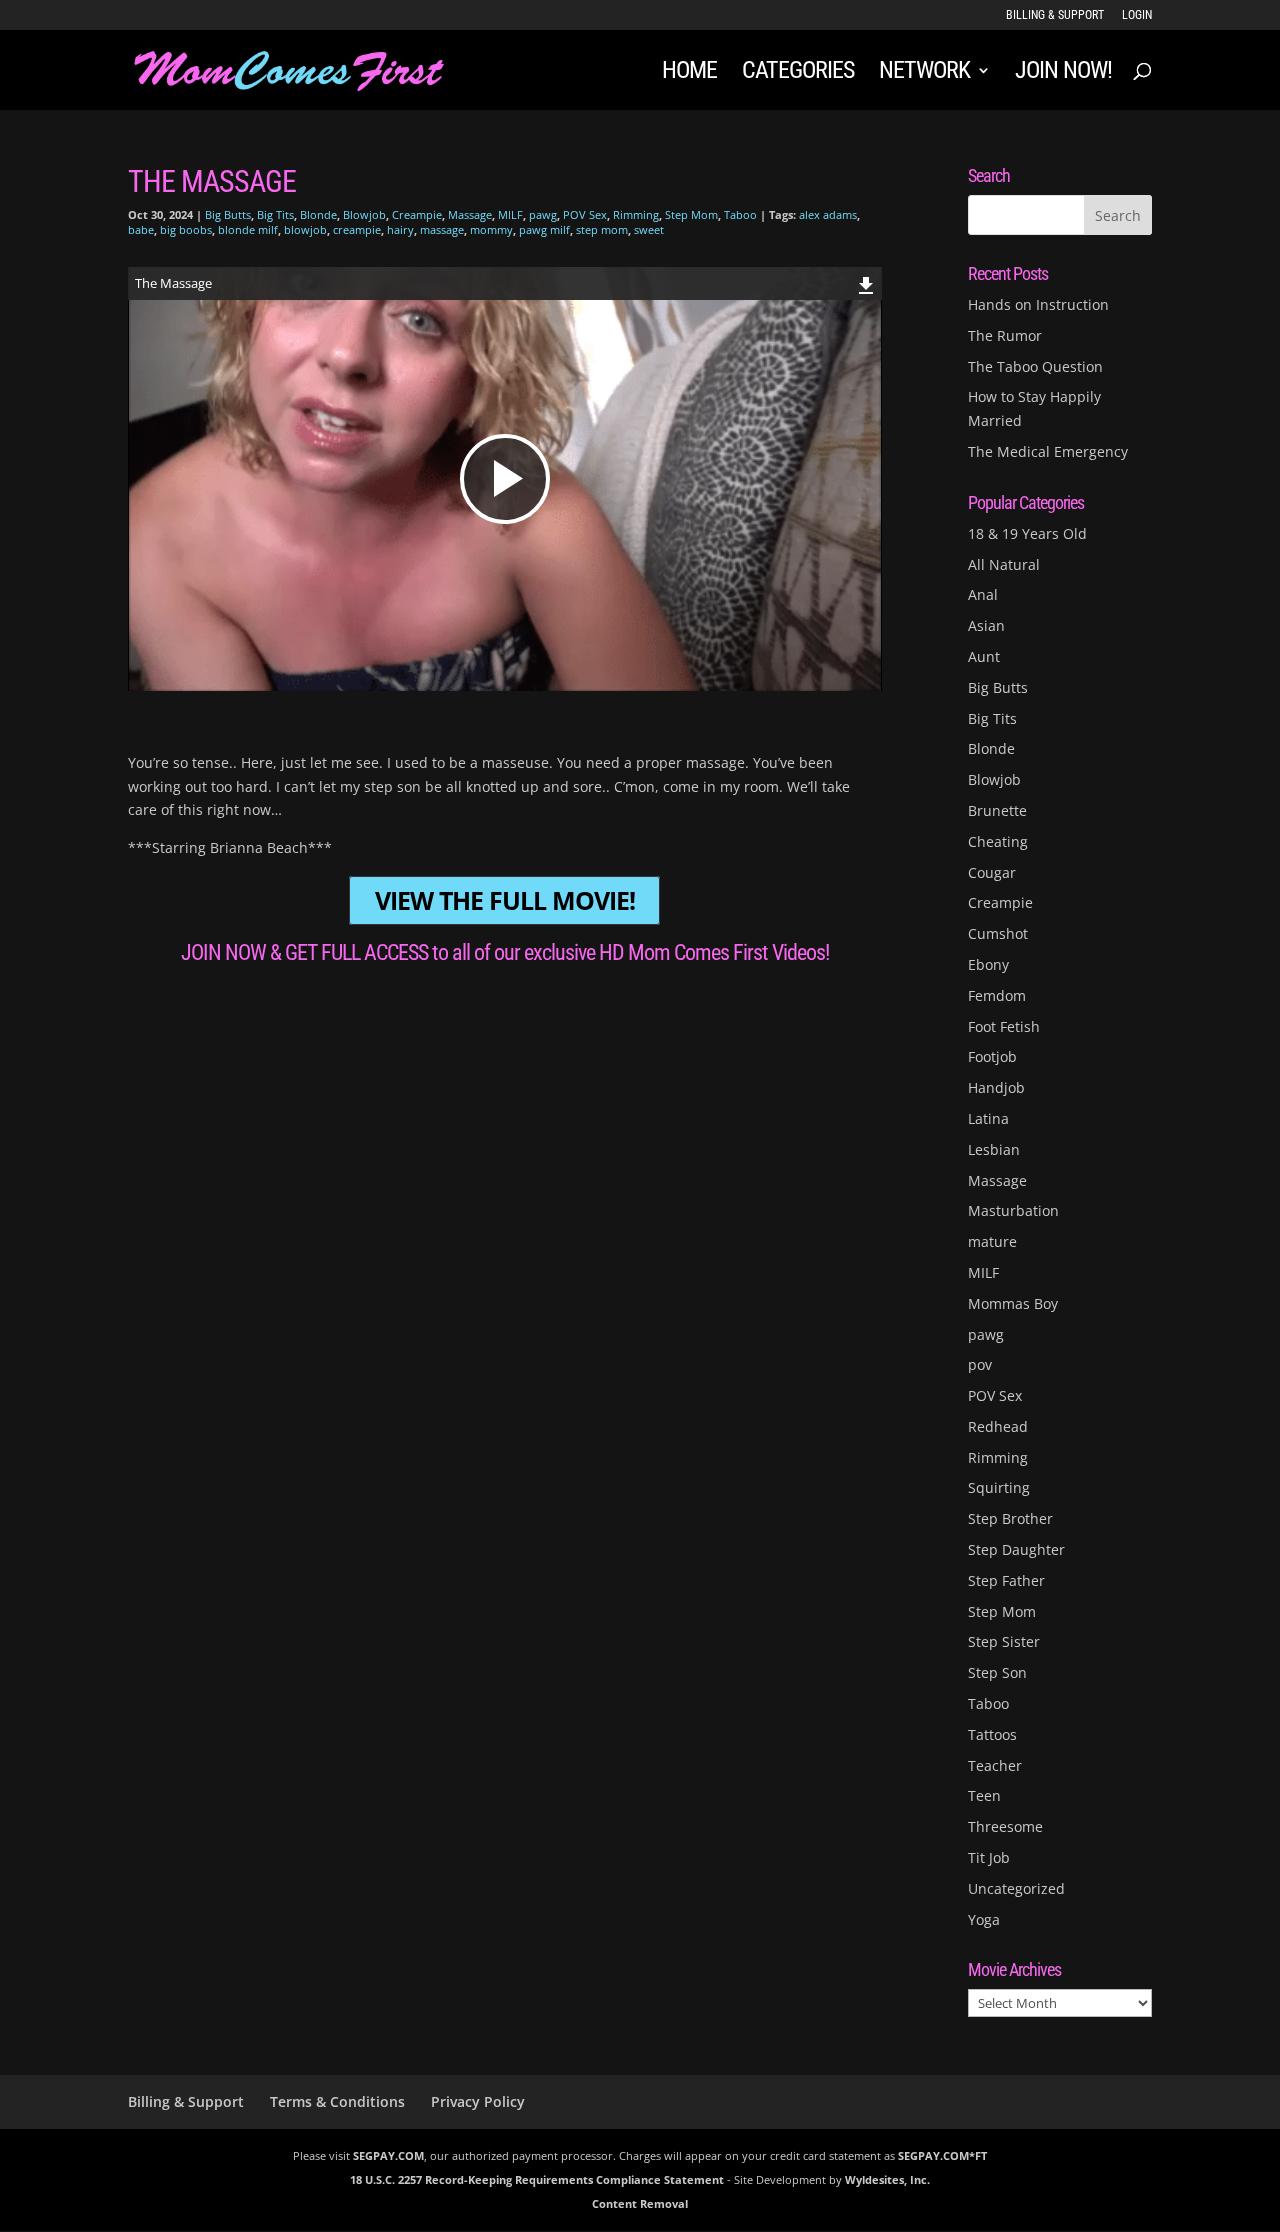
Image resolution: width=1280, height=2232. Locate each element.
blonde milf (248, 229)
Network (924, 73)
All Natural (1004, 564)
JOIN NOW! (1063, 73)
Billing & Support (1055, 15)
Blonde (318, 214)
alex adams (828, 214)
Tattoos (992, 1734)
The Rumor (1005, 335)
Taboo (740, 214)
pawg (543, 214)
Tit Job (989, 1857)
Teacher (995, 1765)
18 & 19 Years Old (1027, 533)
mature (992, 1241)
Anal (983, 594)
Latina (988, 1118)
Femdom (997, 995)
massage (442, 229)
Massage (470, 214)
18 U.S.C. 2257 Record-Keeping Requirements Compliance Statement (537, 2179)
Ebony (988, 964)
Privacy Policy (478, 2101)
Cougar (992, 872)
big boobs (186, 229)
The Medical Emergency (1048, 451)
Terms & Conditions (337, 2101)
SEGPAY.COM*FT (942, 2155)
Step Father (1006, 1580)
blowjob (305, 229)
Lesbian (994, 1149)
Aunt (984, 656)
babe (141, 229)
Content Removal (640, 2203)
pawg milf (544, 229)
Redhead (998, 1426)
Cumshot (998, 933)
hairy (400, 229)
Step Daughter (1016, 1549)
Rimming (636, 214)
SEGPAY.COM (388, 2155)
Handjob (996, 1087)
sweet (649, 229)
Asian (986, 625)
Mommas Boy (1013, 1303)
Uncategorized (1016, 1888)
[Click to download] (866, 282)
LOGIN (1137, 15)
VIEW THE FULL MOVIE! (505, 900)
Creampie (417, 214)
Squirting (999, 1487)
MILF (510, 214)
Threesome (1005, 1826)
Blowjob (364, 214)
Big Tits (275, 214)
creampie (357, 229)
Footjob (992, 1056)
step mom (602, 229)
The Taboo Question (1035, 366)
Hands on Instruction (1038, 304)
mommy (491, 229)
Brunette (997, 810)
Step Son (997, 1672)
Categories (798, 73)
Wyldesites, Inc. (887, 2179)
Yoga (984, 1919)
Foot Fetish (1004, 1026)
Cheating (998, 841)
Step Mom (691, 214)
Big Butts (228, 214)
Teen (984, 1795)
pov (980, 1364)
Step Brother (1010, 1518)
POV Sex (585, 214)
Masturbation (1013, 1210)
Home (689, 73)
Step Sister (1004, 1641)
